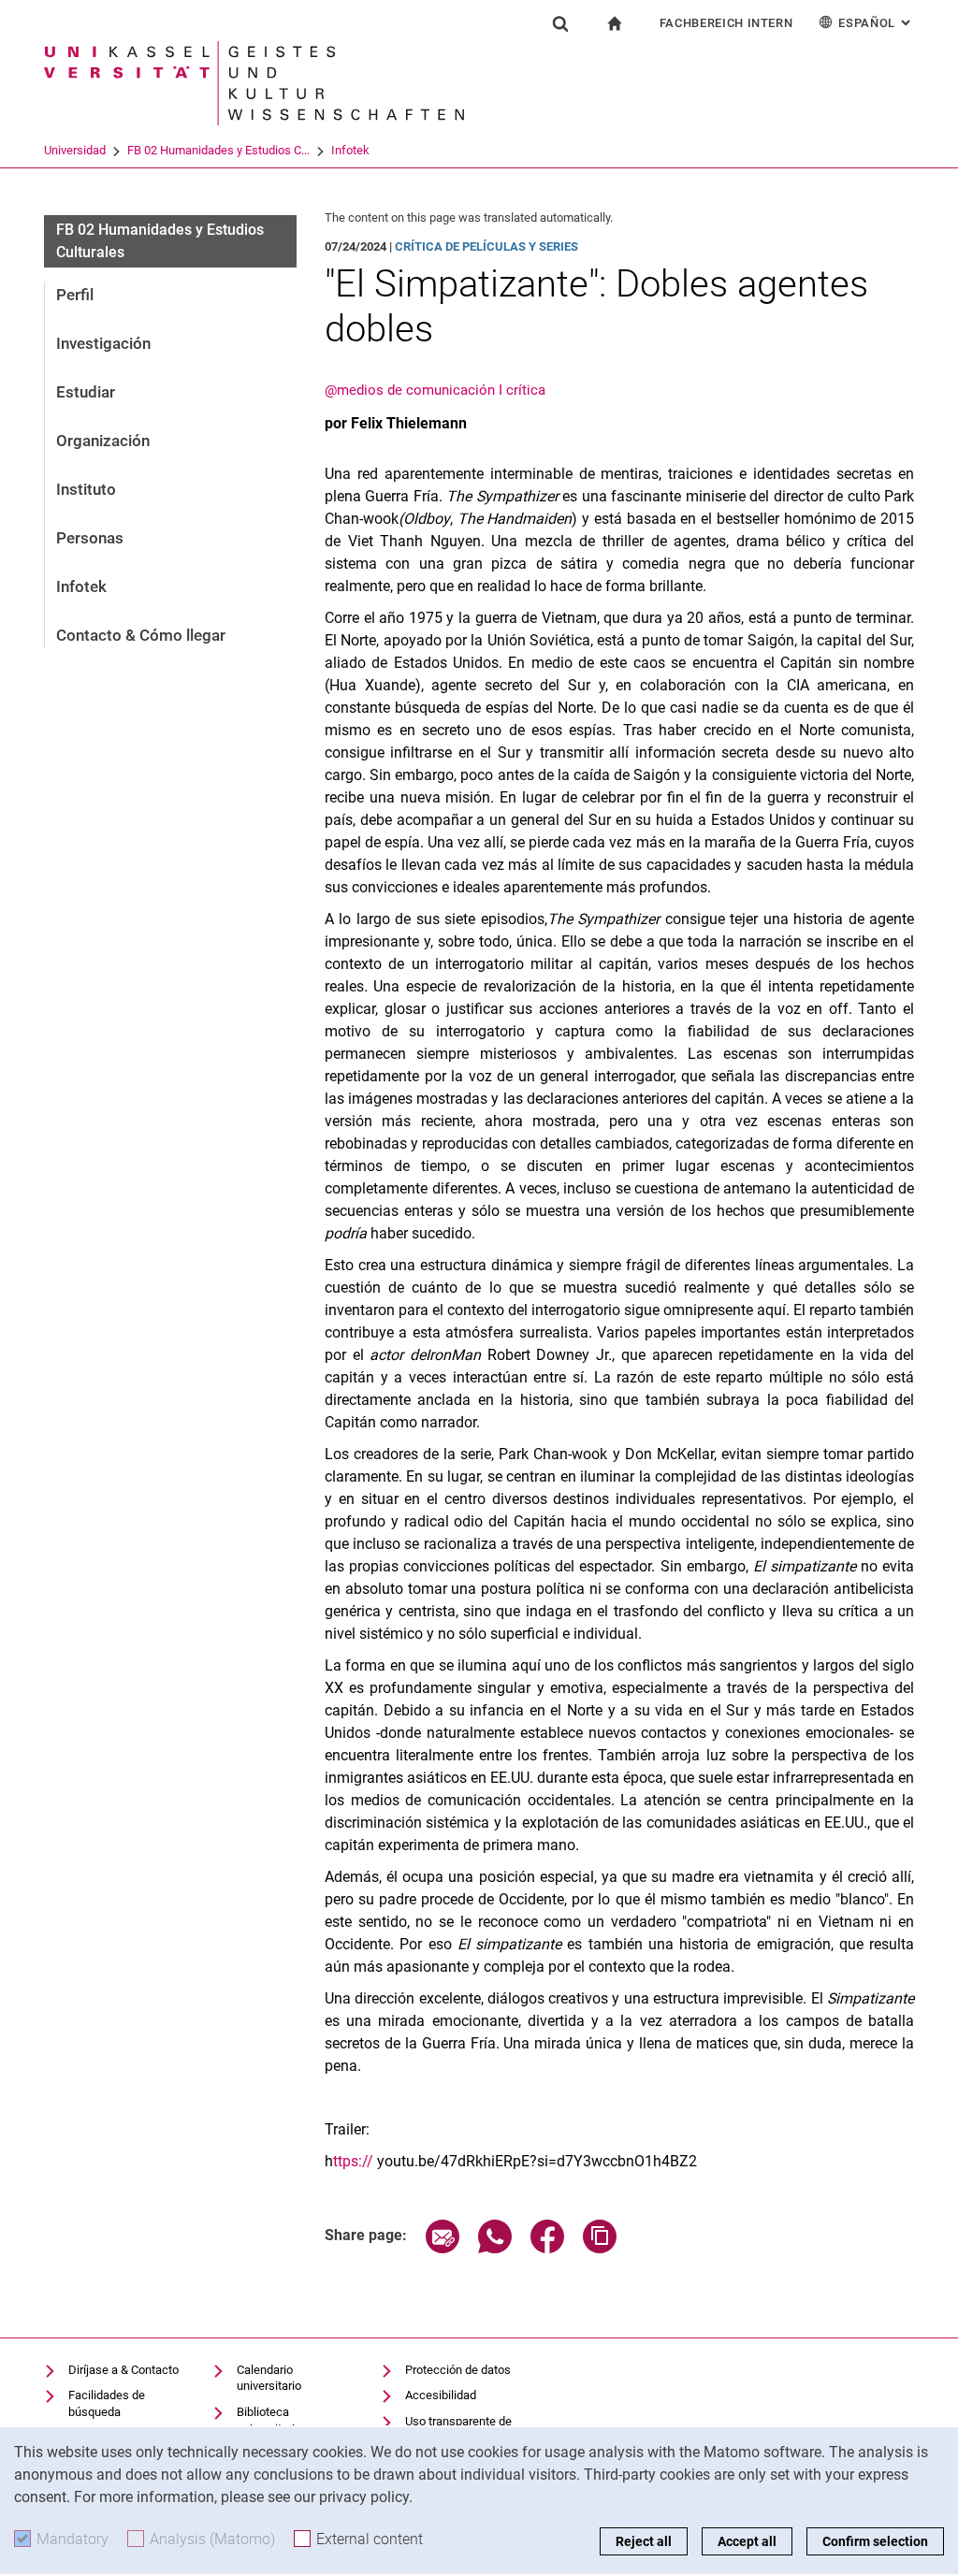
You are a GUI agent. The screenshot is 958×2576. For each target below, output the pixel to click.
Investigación (103, 343)
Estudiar (86, 392)
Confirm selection (875, 2541)
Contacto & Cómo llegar (141, 635)
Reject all (644, 2541)
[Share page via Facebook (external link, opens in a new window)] (547, 2248)
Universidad (75, 150)
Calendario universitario (269, 2378)
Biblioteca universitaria (269, 2420)
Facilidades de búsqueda (107, 2403)
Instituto (86, 489)
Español (876, 23)
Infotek (350, 150)
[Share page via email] (443, 2248)
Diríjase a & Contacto (123, 2370)
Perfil (75, 295)
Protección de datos (458, 2370)
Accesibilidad (441, 2395)
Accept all (747, 2541)
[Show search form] (560, 23)
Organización (103, 441)
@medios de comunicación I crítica (435, 390)
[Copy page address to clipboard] (600, 2248)
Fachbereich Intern (726, 23)
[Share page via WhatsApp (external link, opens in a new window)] (495, 2248)
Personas (90, 538)
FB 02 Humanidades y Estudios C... (218, 150)
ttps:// (353, 2161)
